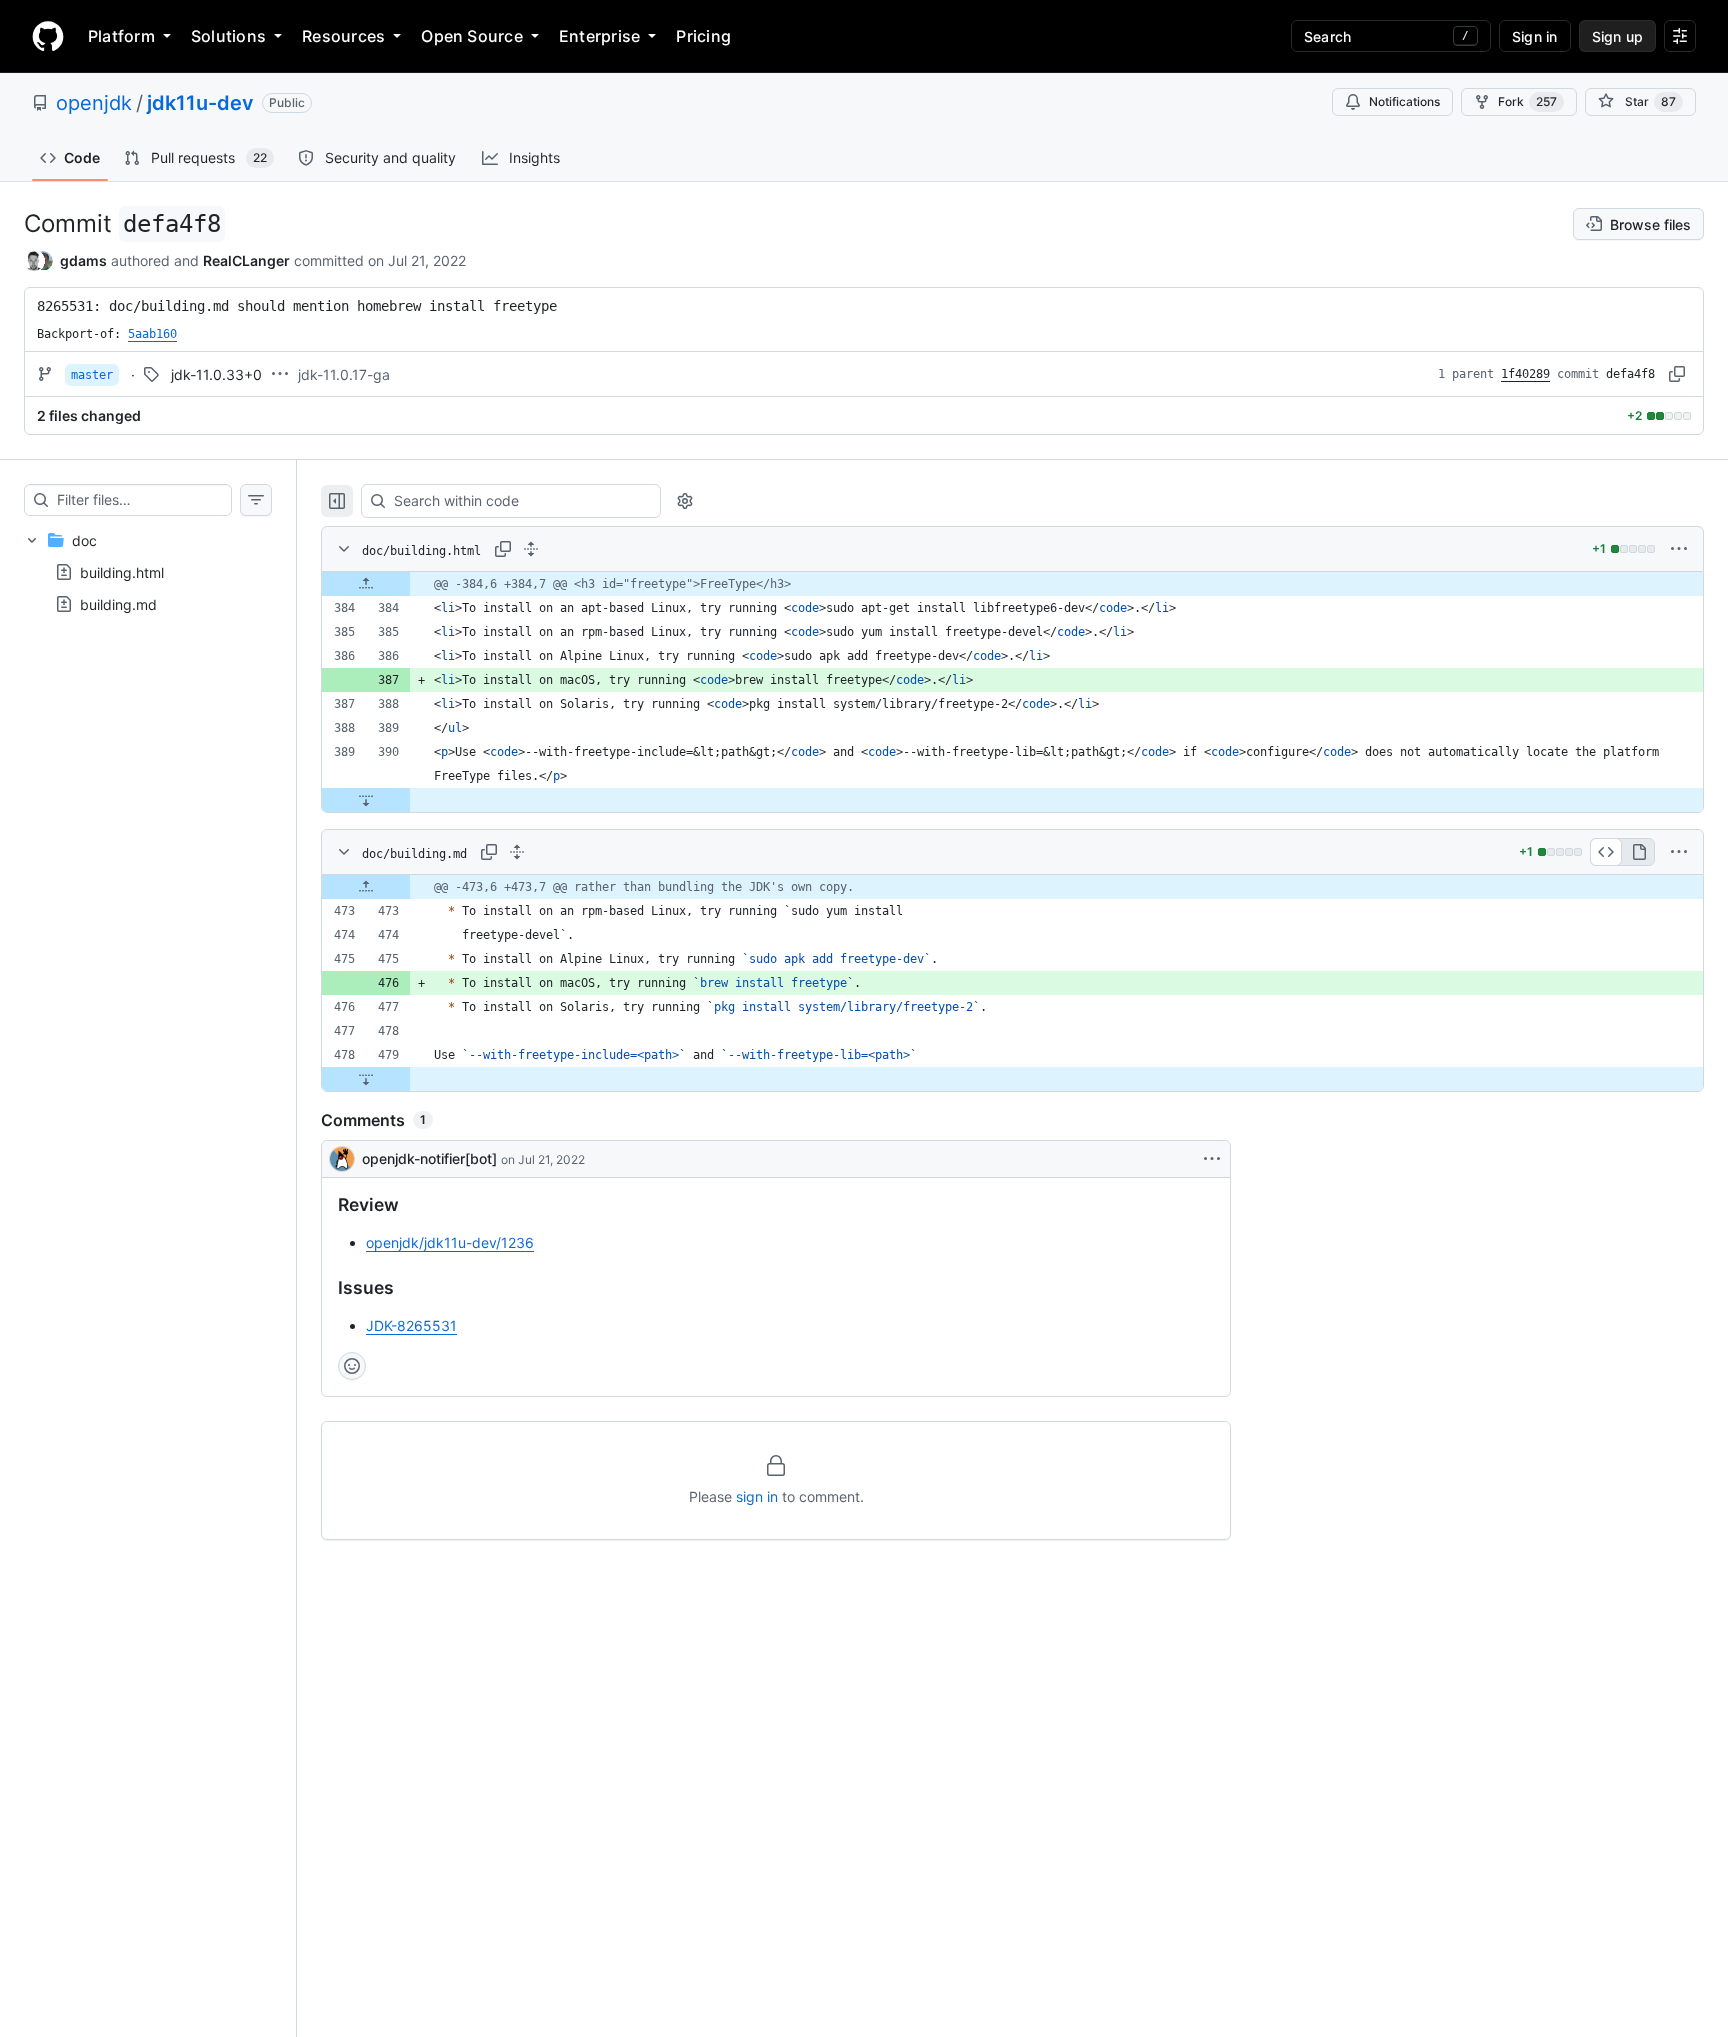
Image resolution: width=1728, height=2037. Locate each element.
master (92, 375)
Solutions (228, 36)
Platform (121, 36)
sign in (757, 1496)
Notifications (1404, 101)
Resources (343, 36)
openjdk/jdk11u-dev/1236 (450, 1242)
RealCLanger (246, 260)
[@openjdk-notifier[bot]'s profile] (342, 1159)
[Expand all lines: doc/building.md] (517, 852)
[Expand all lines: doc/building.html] (531, 549)
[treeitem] (148, 572)
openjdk (94, 103)
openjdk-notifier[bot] (429, 1158)
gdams (83, 260)
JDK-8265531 (411, 1325)
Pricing (703, 36)
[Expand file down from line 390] (366, 800)
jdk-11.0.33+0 (216, 374)
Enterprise (599, 36)
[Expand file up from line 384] (366, 584)
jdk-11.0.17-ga (344, 374)
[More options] (1679, 549)
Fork (1527, 101)
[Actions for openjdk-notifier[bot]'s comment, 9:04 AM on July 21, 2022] (1212, 1159)
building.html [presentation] (122, 572)
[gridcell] (1012, 584)
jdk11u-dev (200, 103)
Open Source (472, 36)
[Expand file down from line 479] (366, 1079)
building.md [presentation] (118, 604)
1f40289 (1525, 374)
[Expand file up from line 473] (366, 887)
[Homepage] (48, 36)
